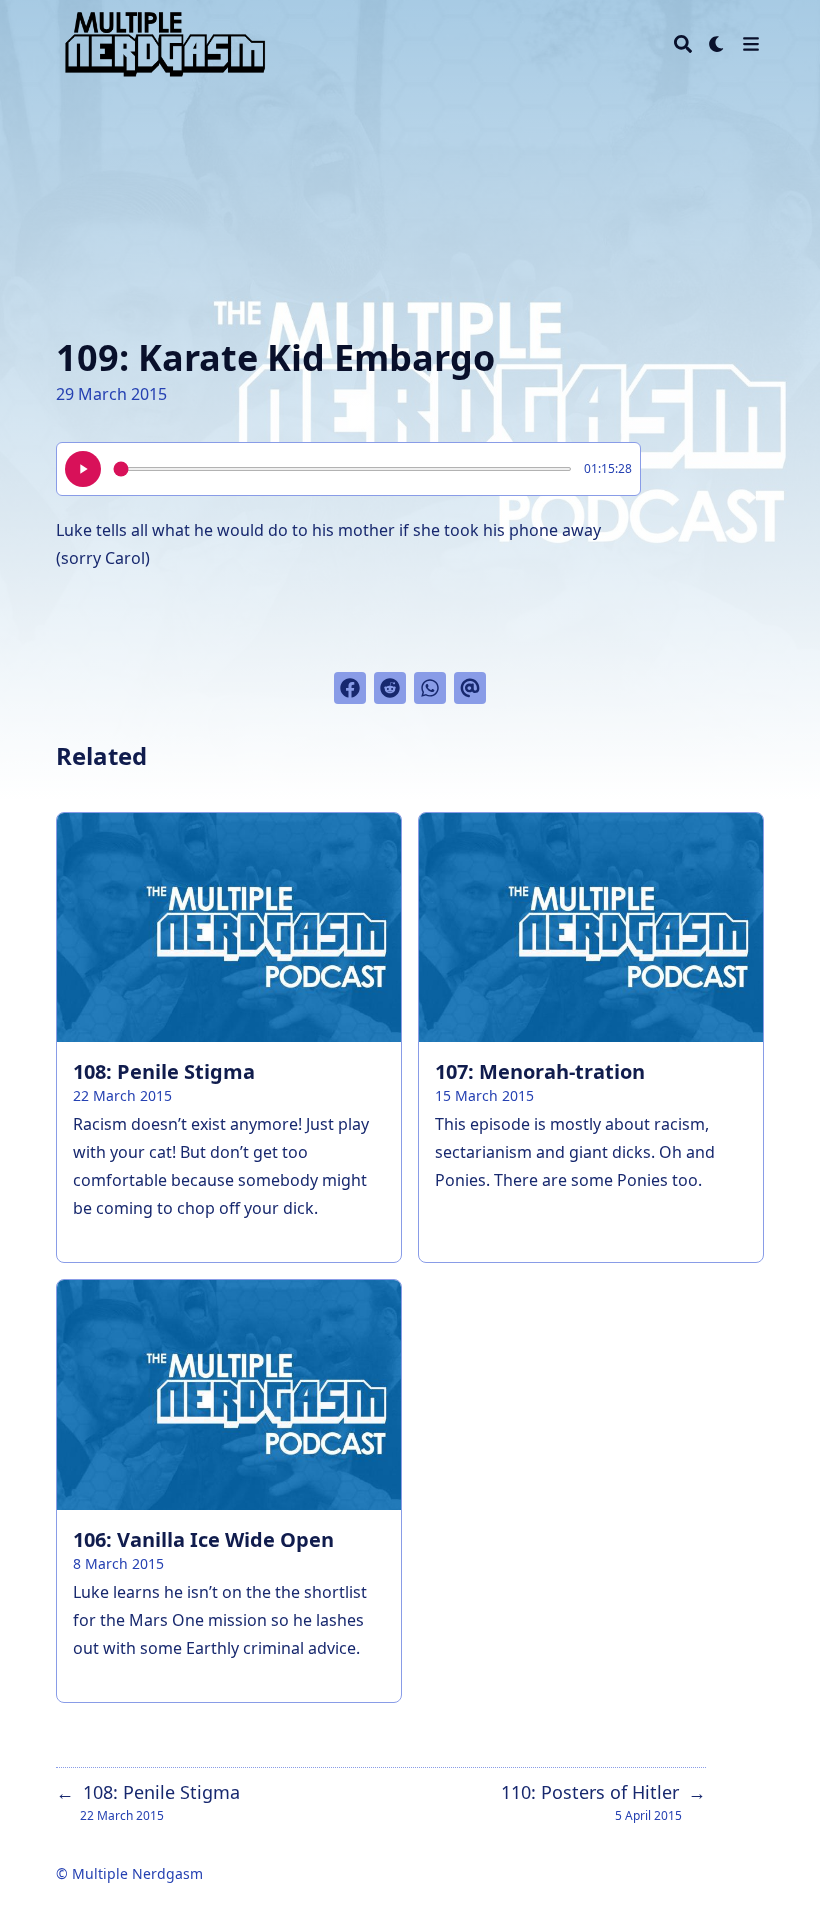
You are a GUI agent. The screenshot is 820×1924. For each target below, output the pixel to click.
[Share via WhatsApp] (430, 688)
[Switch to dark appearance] (717, 44)
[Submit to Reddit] (390, 688)
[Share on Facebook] (350, 688)
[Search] (683, 44)
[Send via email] (470, 688)
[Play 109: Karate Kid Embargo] (83, 469)
